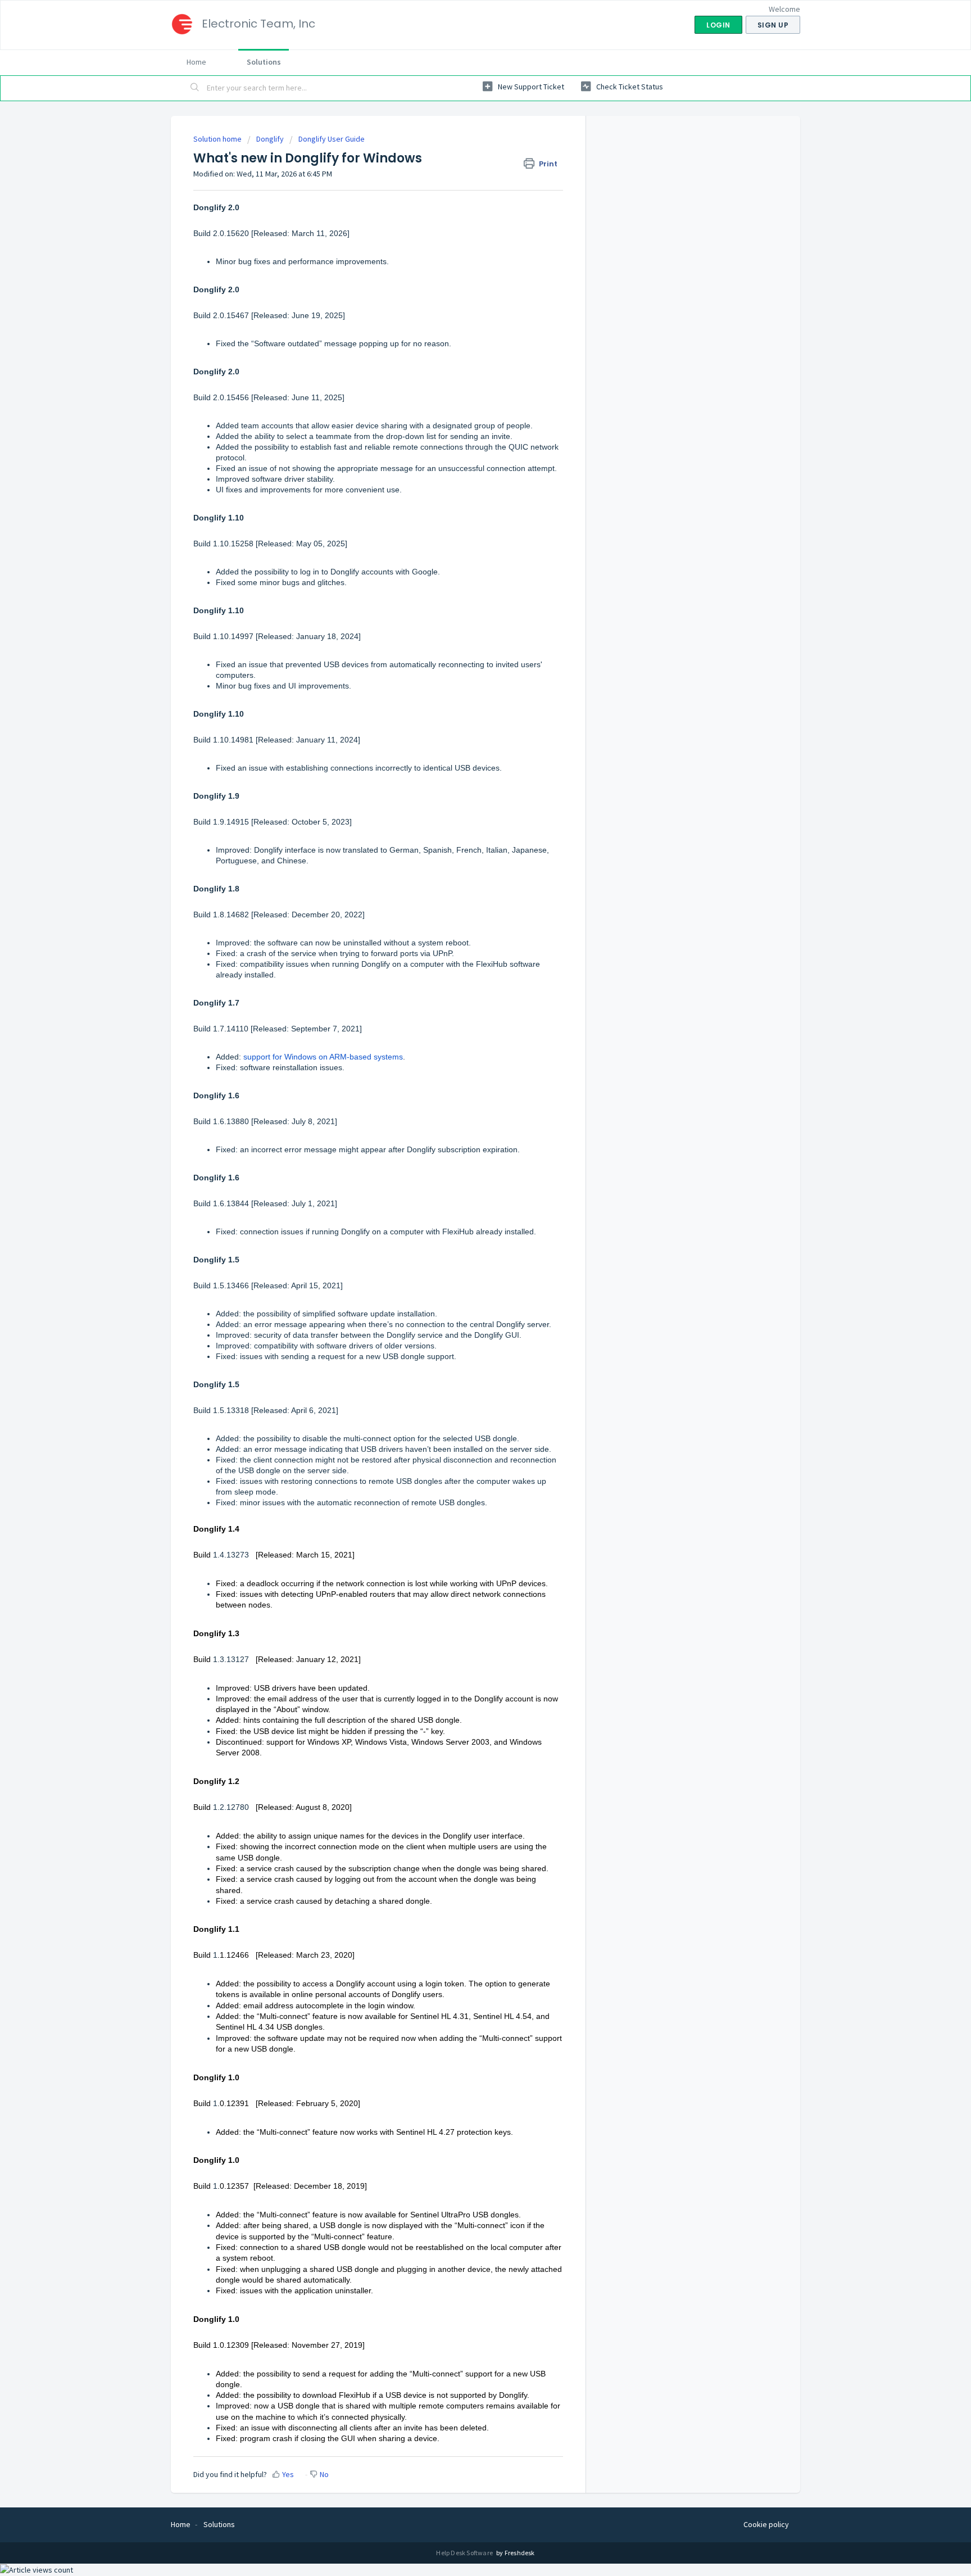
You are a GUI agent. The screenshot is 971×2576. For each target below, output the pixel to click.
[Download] (465, 1179)
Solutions (264, 62)
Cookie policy (766, 2524)
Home (196, 62)
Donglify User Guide (332, 139)
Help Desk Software (465, 2553)
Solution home (218, 139)
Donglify (270, 139)
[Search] (195, 88)
